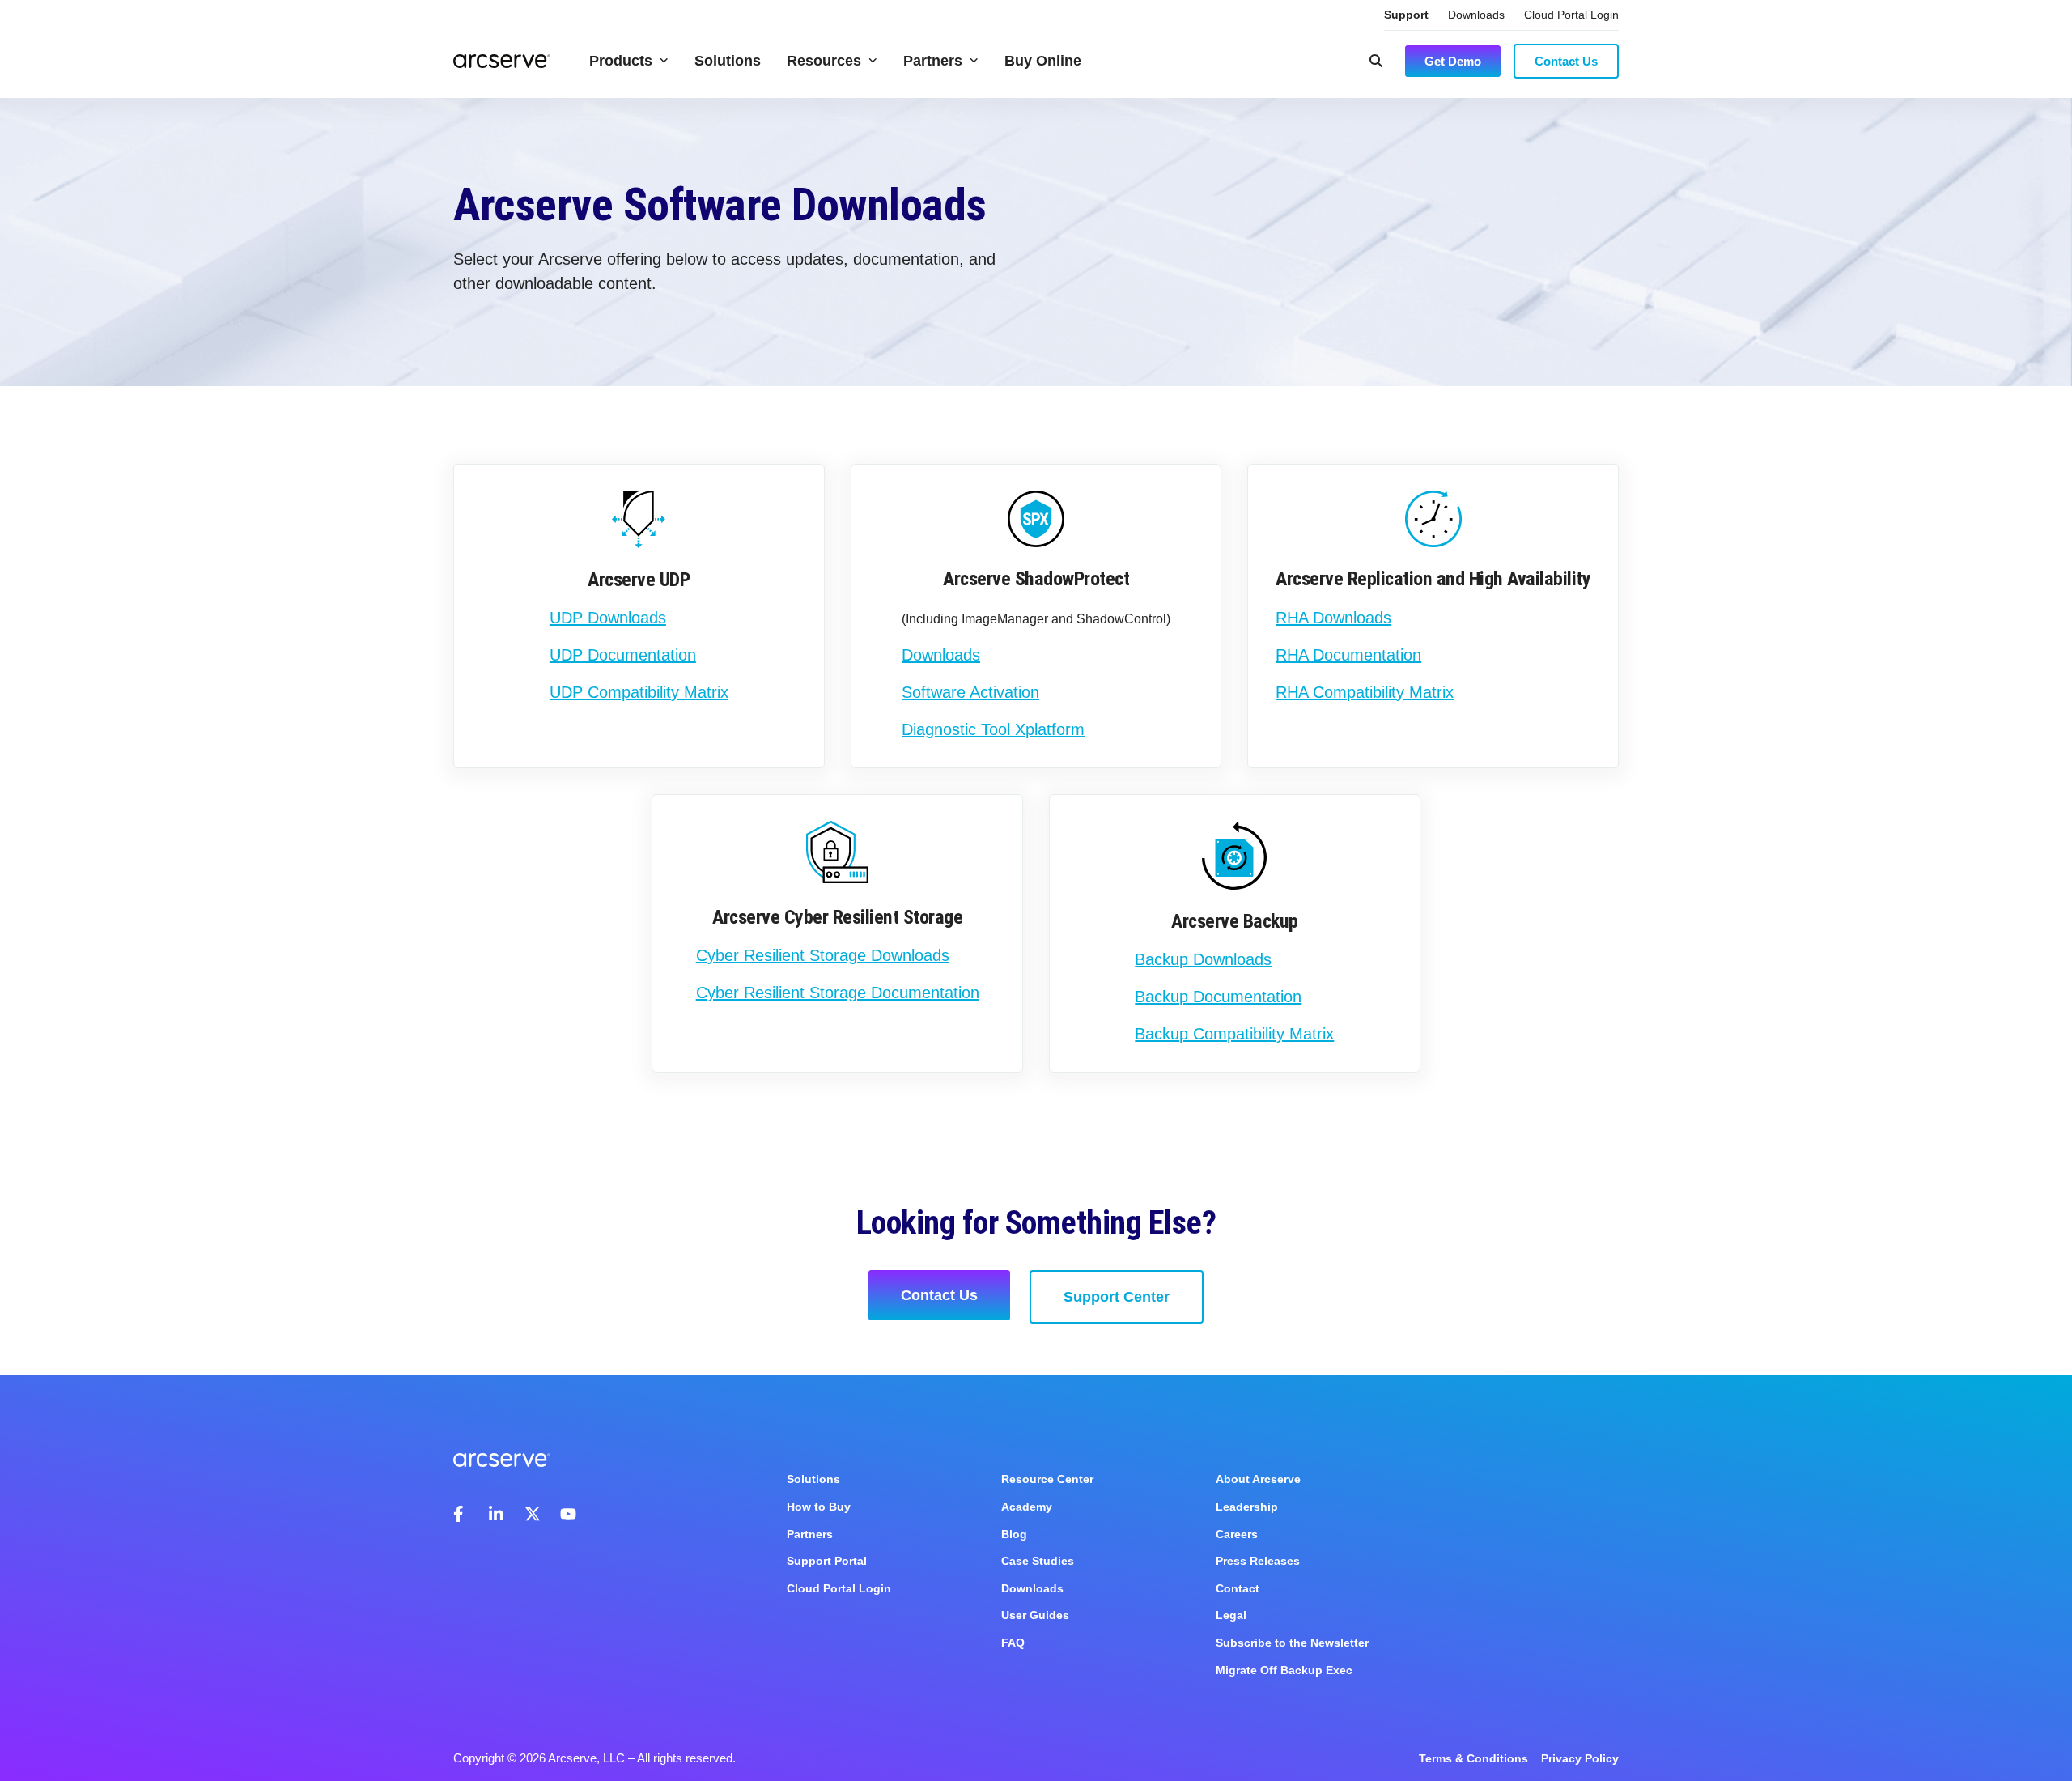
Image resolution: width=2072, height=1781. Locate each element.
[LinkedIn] (497, 1514)
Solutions (728, 61)
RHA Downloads (1333, 618)
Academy (1027, 1507)
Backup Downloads (1203, 959)
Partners (933, 61)
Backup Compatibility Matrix (1234, 1034)
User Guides (1035, 1615)
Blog (1014, 1534)
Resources (824, 61)
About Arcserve (1258, 1479)
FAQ (1013, 1643)
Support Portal (827, 1561)
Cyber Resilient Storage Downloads (823, 955)
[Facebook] (461, 1514)
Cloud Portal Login (1571, 15)
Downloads (1476, 15)
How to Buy (819, 1507)
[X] (533, 1514)
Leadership (1247, 1507)
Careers (1237, 1534)
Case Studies (1038, 1561)
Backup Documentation (1218, 997)
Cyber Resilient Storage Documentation (838, 993)
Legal (1231, 1615)
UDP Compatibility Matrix (639, 692)
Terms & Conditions (1473, 1758)
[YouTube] (568, 1514)
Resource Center (1047, 1479)
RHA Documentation (1348, 655)
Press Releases (1258, 1561)
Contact (1238, 1588)
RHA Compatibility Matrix (1365, 692)
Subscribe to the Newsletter (1292, 1643)
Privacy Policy (1580, 1758)
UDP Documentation (623, 655)
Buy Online (1043, 61)
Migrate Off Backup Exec (1284, 1670)
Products (621, 61)
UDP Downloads (608, 618)
